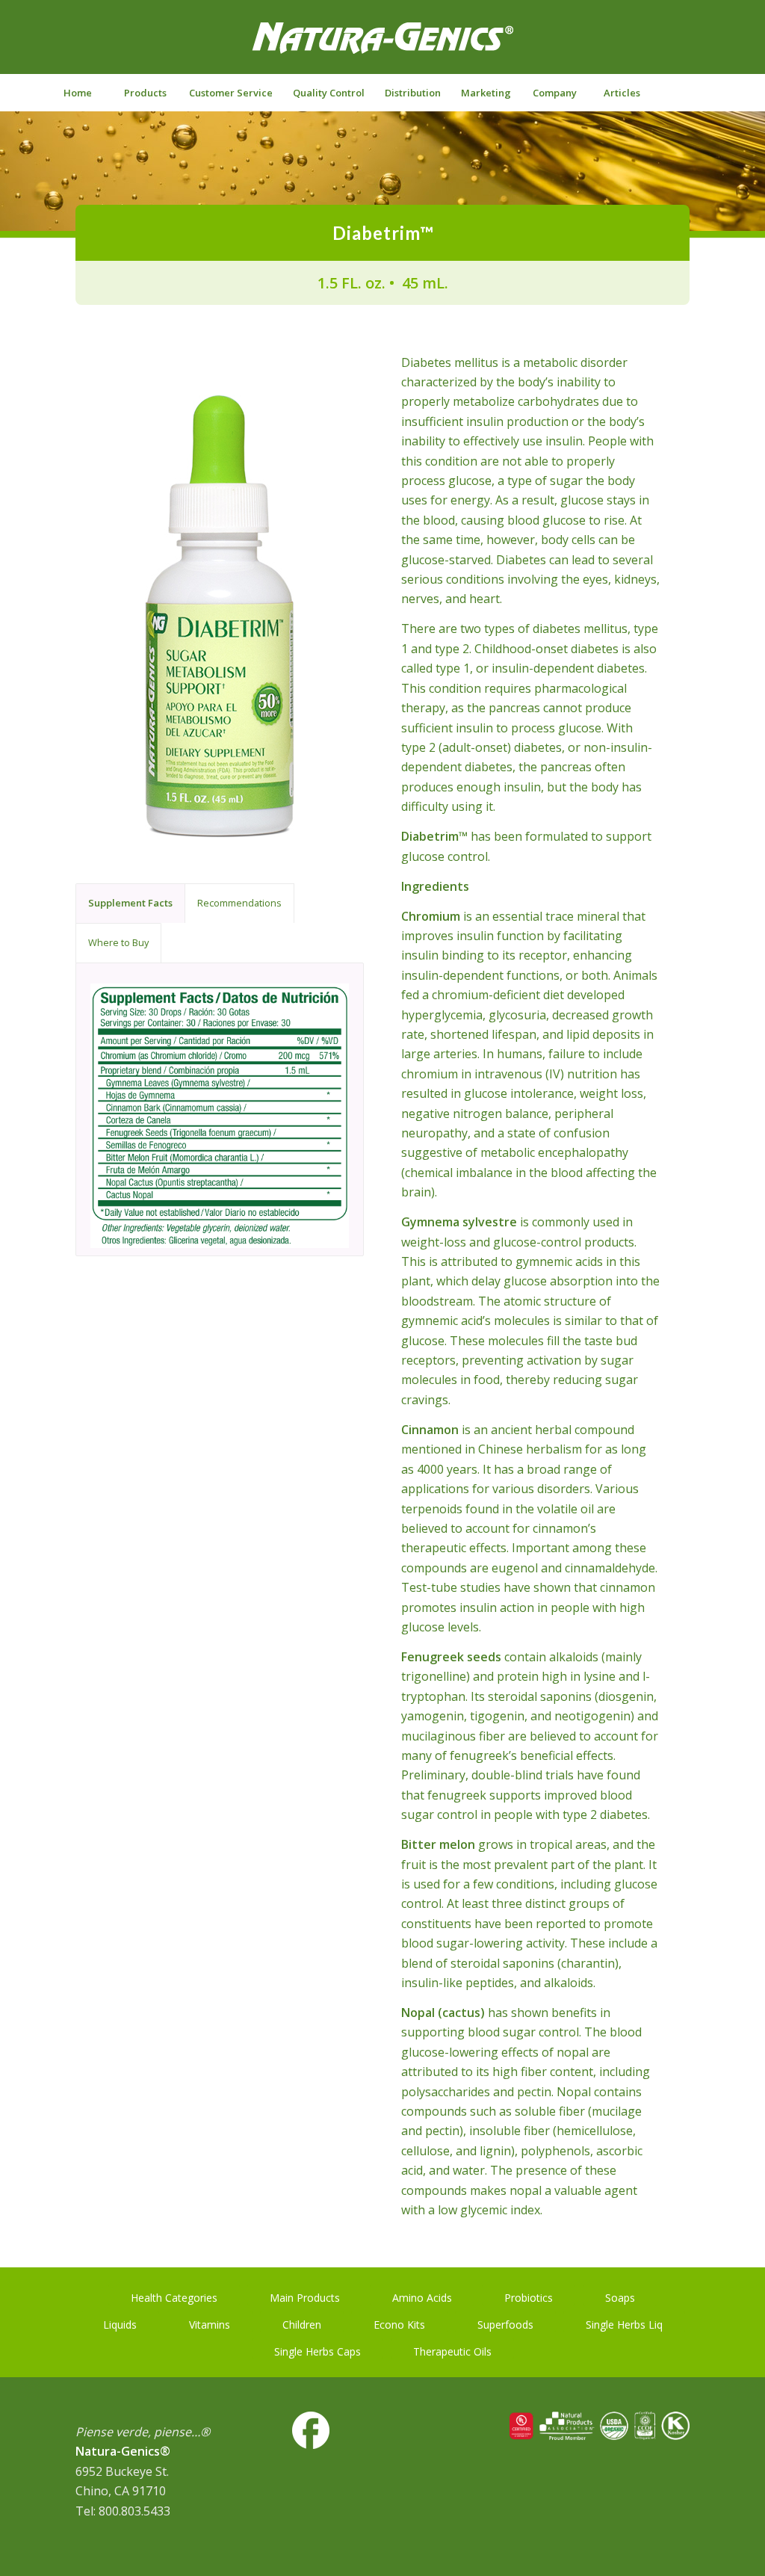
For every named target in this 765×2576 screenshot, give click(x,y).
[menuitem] (78, 93)
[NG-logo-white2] (382, 48)
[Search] (688, 93)
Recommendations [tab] (239, 903)
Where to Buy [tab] (118, 942)
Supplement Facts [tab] (130, 903)
